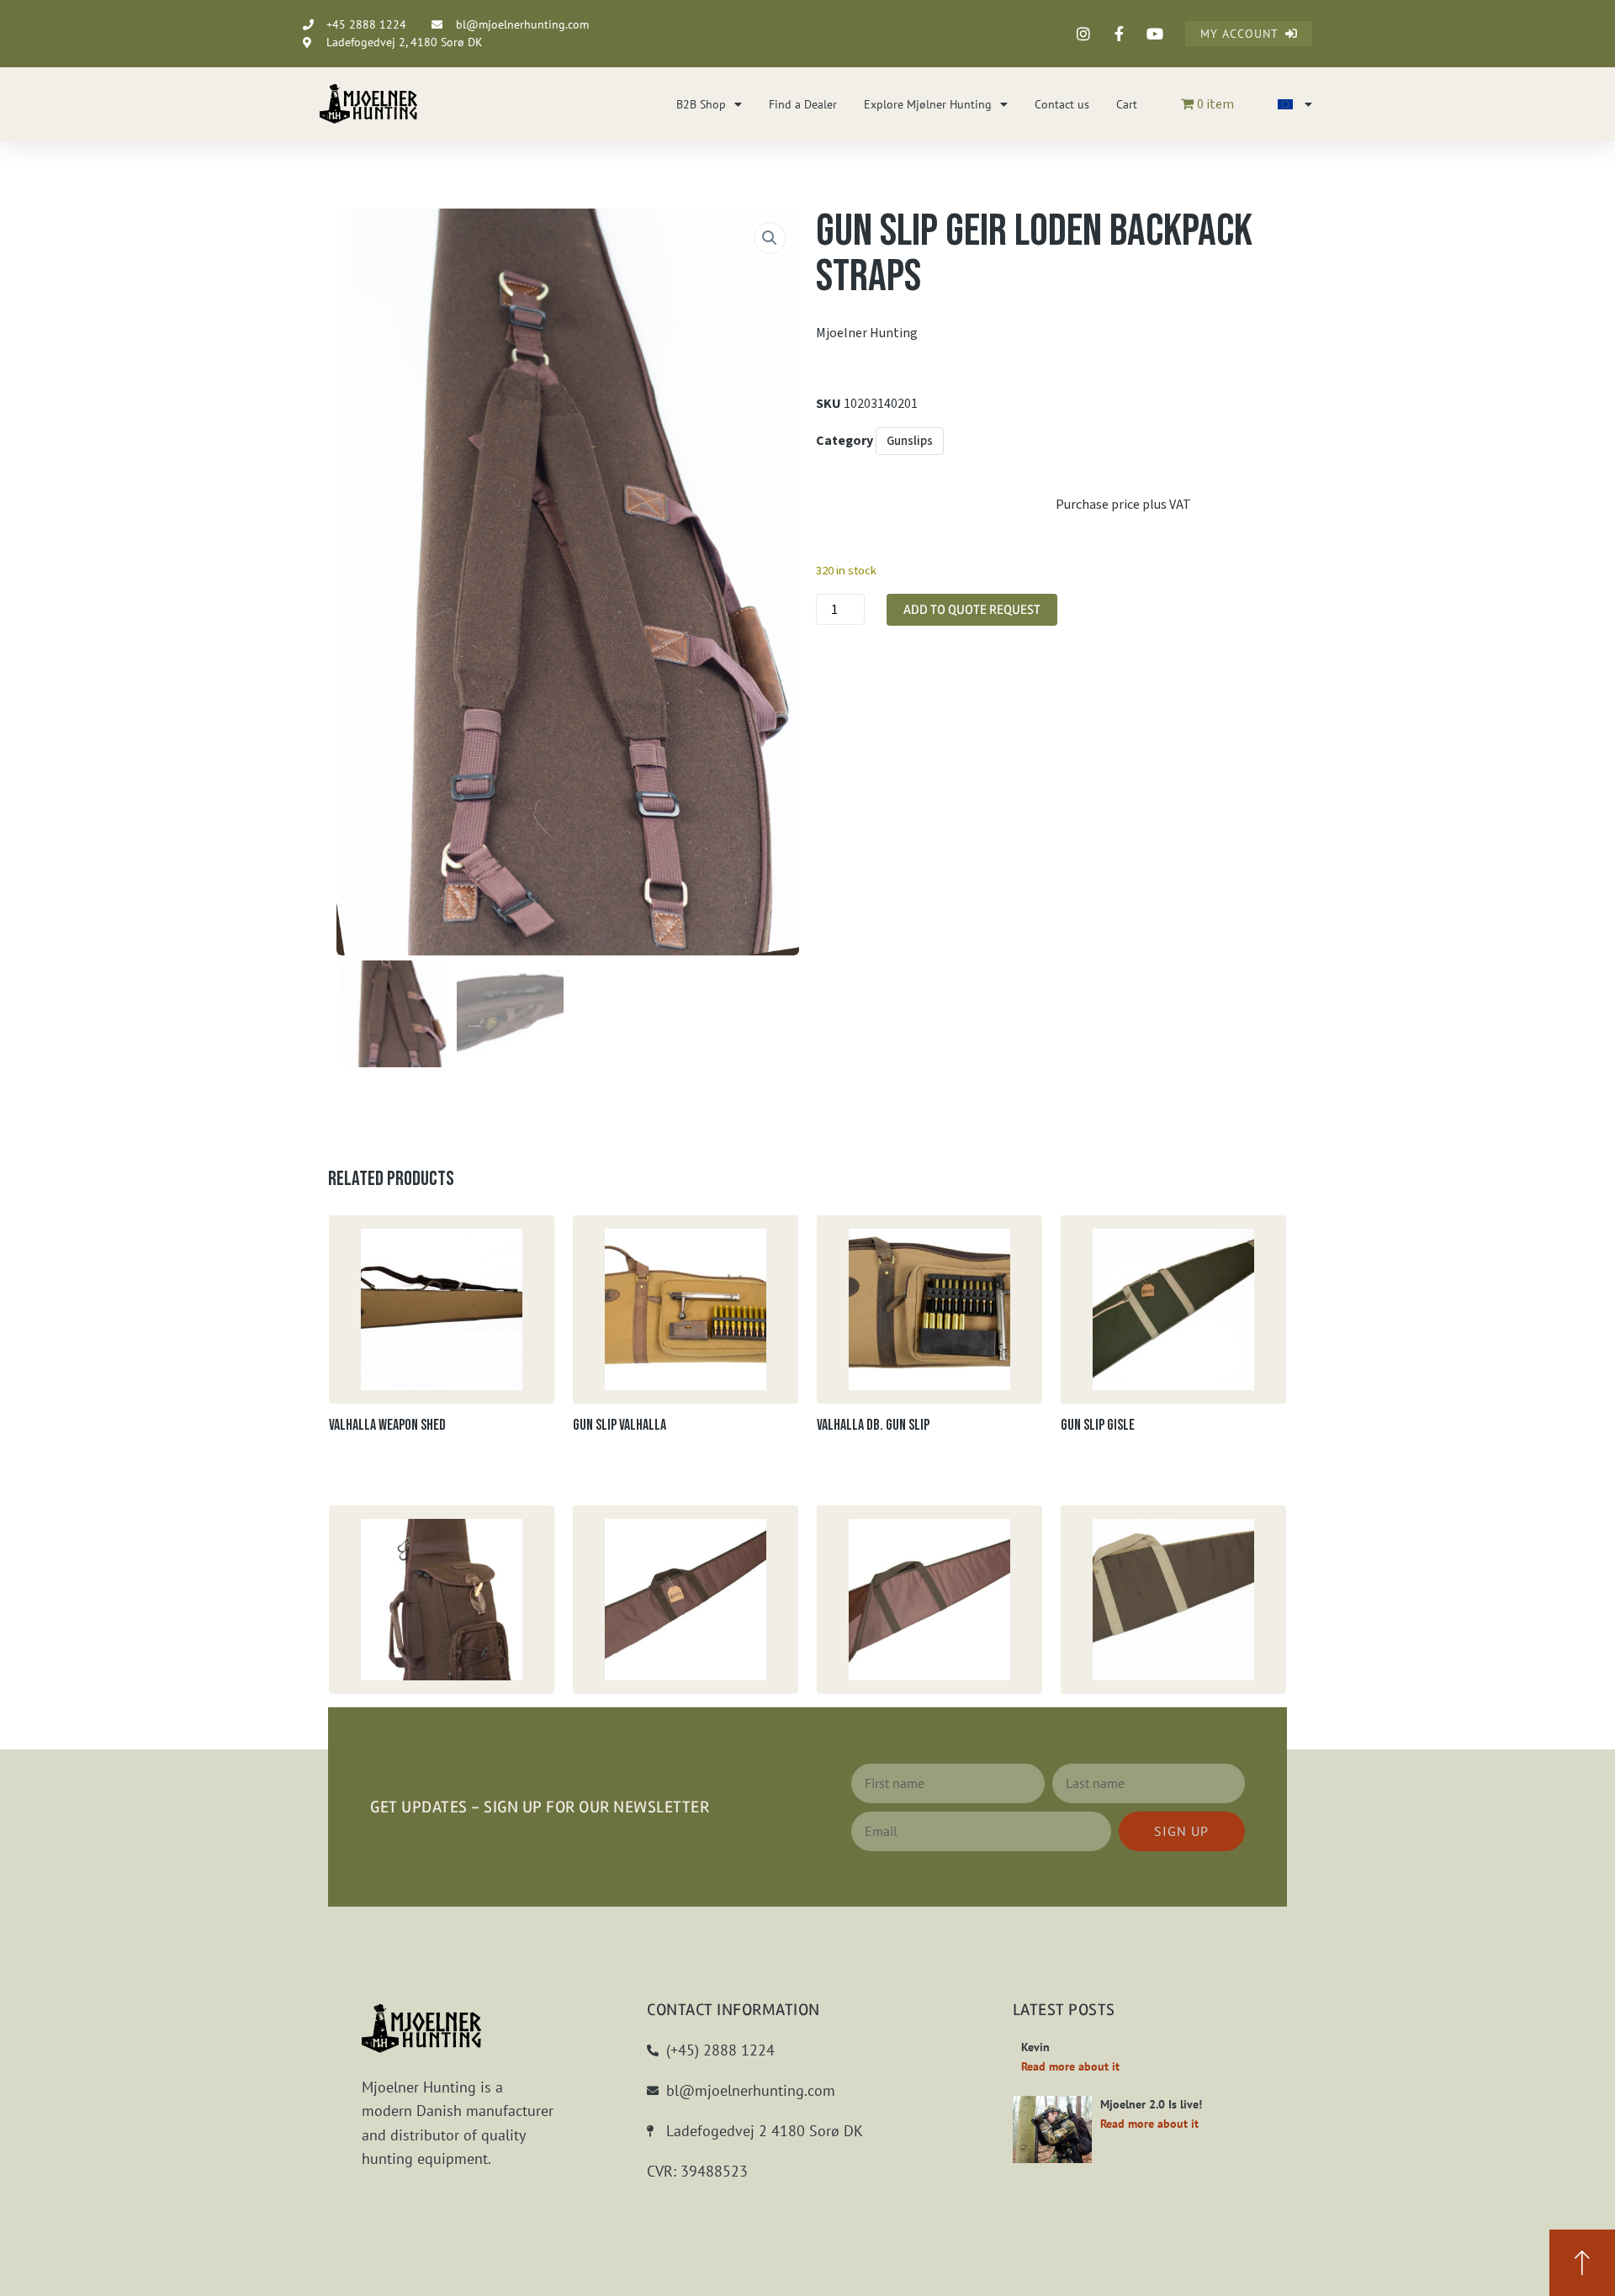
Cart (1127, 104)
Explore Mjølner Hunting (928, 104)
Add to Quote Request (972, 610)
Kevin (1035, 2047)
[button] (770, 238)
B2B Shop (701, 104)
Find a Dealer (803, 104)
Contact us (1062, 104)
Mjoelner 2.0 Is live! (1151, 2104)
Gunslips (910, 441)
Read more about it (1070, 2066)
